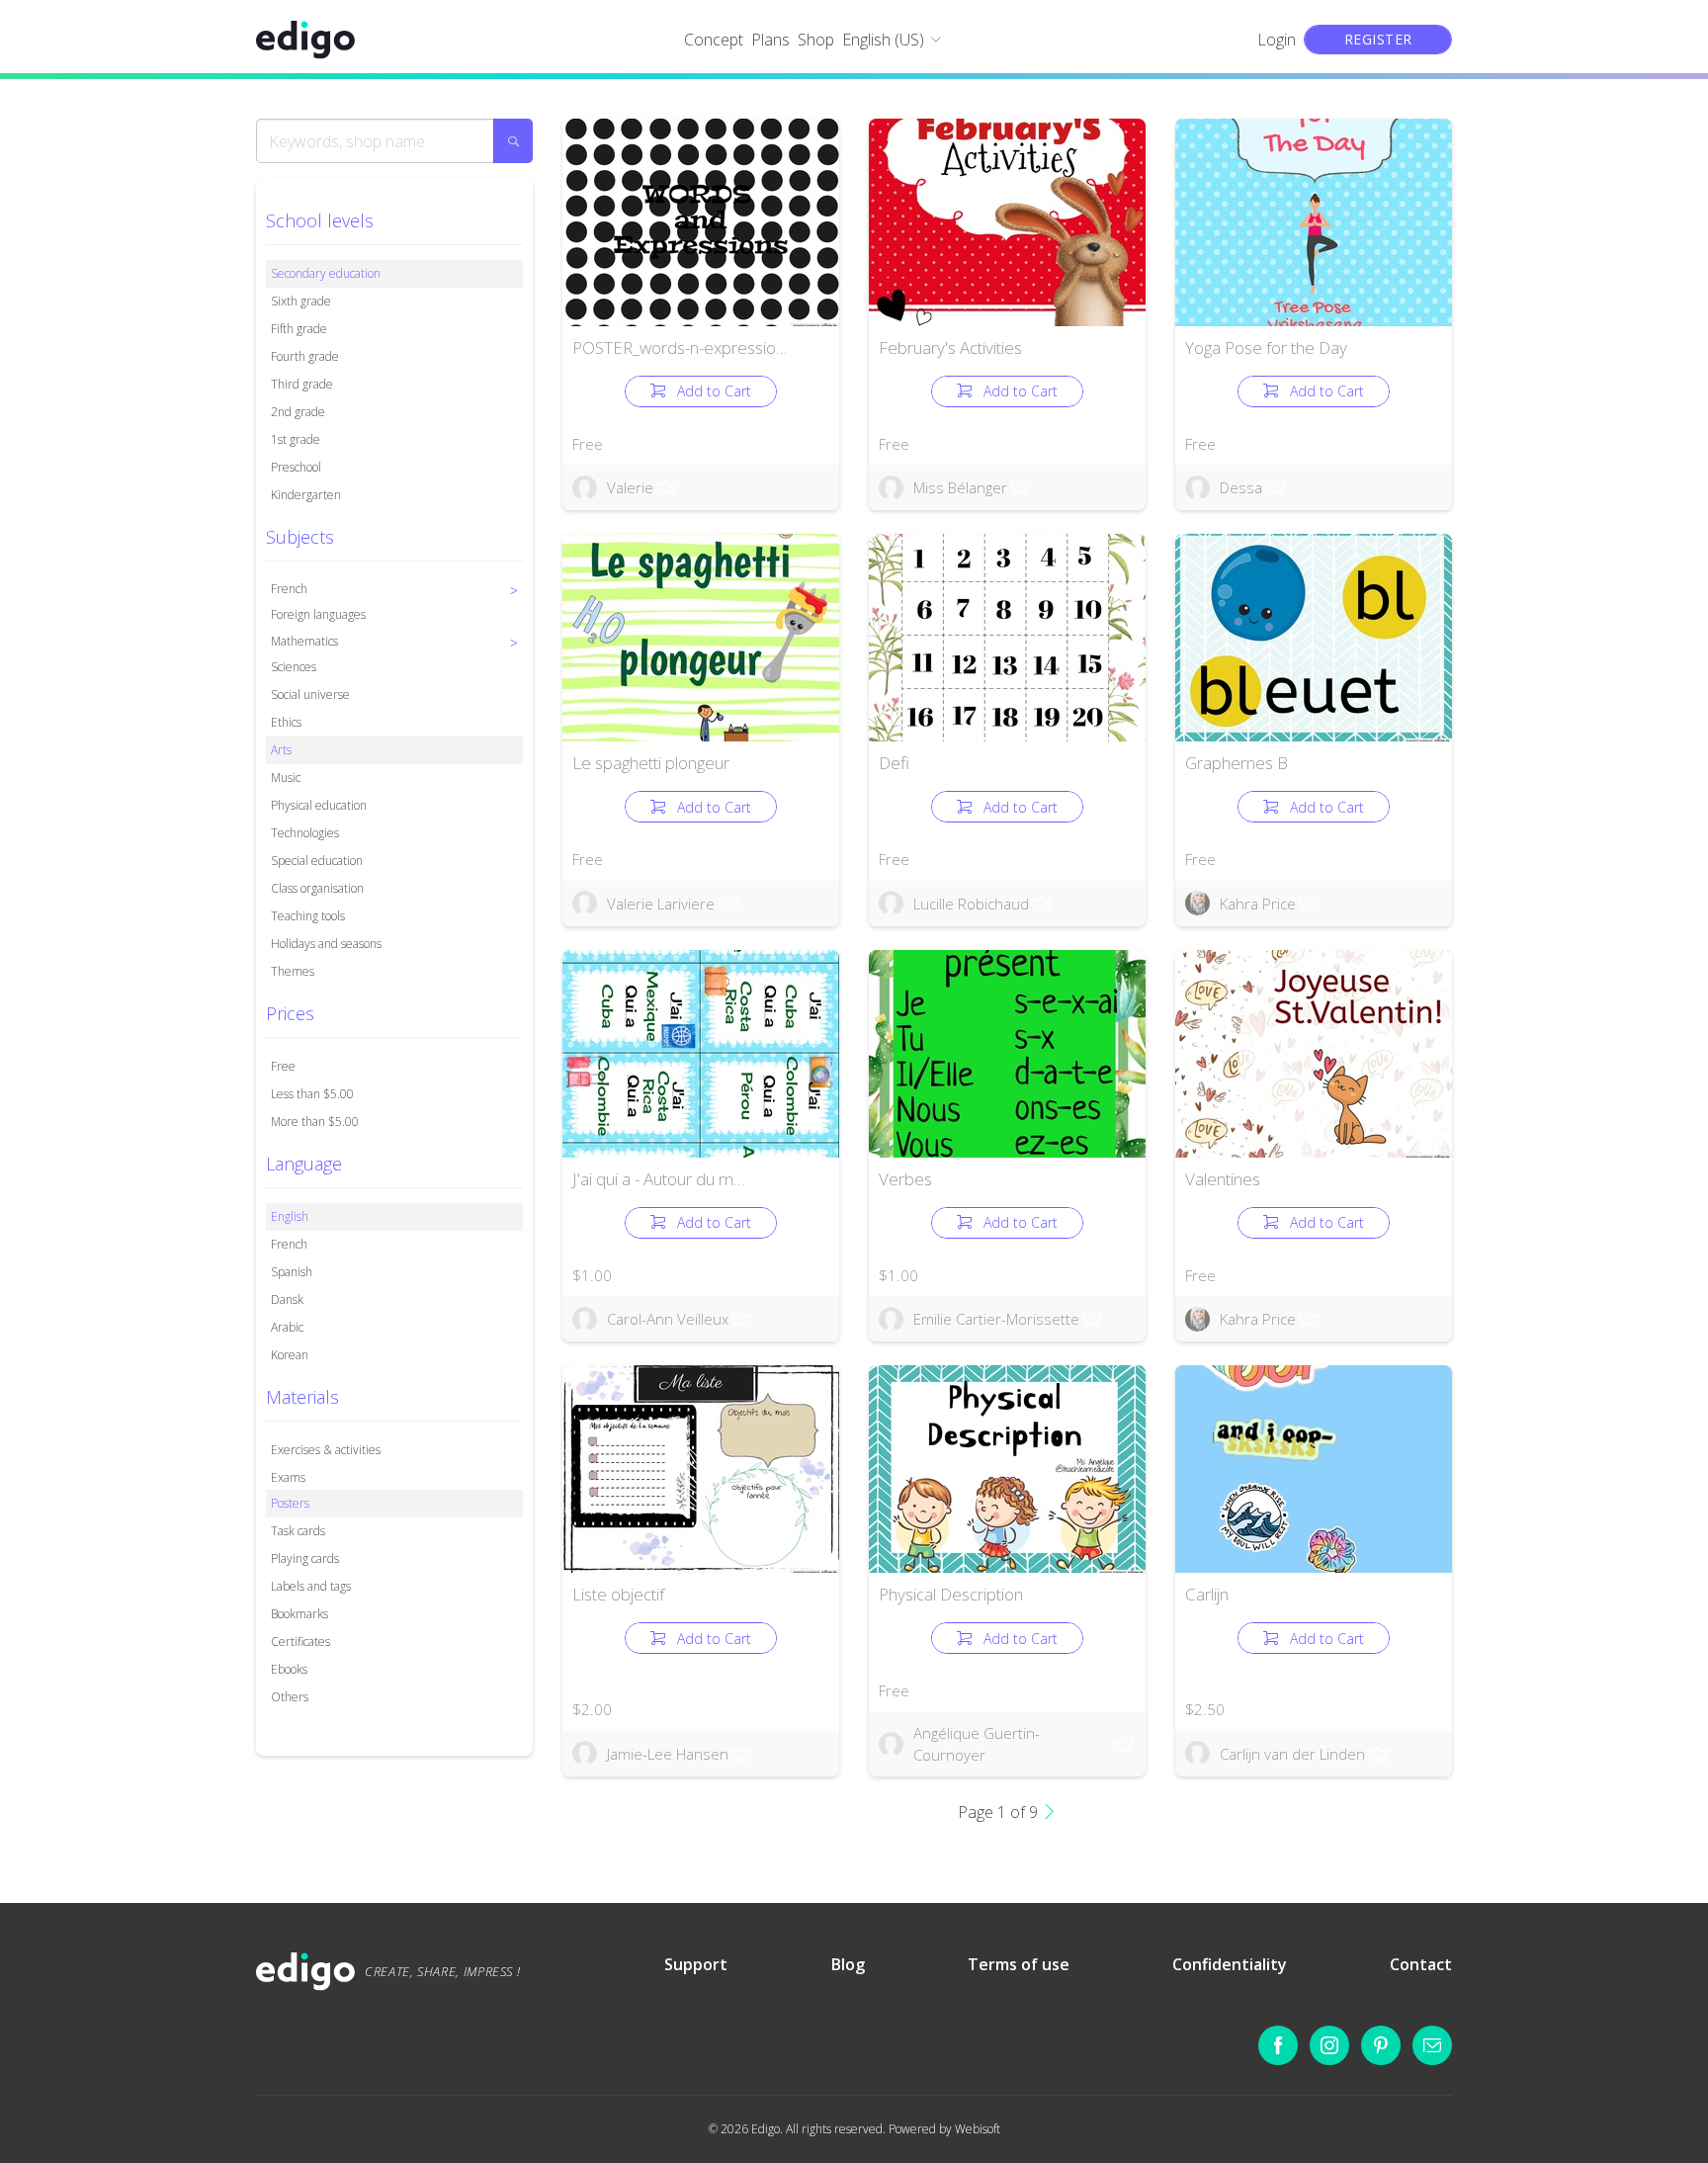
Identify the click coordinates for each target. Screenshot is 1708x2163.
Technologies (305, 833)
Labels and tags (311, 1586)
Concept (714, 40)
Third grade (302, 384)
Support (696, 1964)
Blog (848, 1964)
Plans (770, 40)
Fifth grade (299, 329)
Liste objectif (618, 1594)
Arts (281, 750)
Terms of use (1019, 1964)
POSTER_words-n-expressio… (680, 347)
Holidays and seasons (326, 944)
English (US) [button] (883, 40)
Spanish (292, 1272)
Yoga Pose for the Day (1266, 347)
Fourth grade (305, 356)
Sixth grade (301, 301)
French (289, 1244)
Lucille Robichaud (971, 904)
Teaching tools (308, 916)
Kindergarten (306, 495)
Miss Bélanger (960, 487)
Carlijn (1207, 1594)
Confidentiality (1230, 1964)
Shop (816, 40)
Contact (1421, 1964)
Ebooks (289, 1669)
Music (286, 778)
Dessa (1241, 487)
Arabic (287, 1327)
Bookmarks (299, 1614)
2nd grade (298, 412)
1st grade (296, 439)
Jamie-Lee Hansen (668, 1754)
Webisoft (978, 2129)
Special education (317, 861)
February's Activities (950, 347)
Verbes (905, 1179)
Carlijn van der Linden (1292, 1754)
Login (1277, 40)
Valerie (630, 487)
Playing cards (305, 1558)
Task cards (298, 1531)
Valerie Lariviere (661, 904)
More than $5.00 (315, 1122)
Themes (293, 971)
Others (290, 1697)
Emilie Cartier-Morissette (996, 1319)
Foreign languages (318, 614)
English (290, 1216)
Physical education (319, 805)
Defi (894, 763)
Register (1378, 39)
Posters (290, 1503)
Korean (290, 1355)
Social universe (310, 694)
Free (283, 1066)
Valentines (1223, 1179)
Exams (288, 1477)
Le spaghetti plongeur (651, 763)
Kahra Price (1258, 904)
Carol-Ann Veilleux (668, 1319)
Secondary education (326, 273)
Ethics (286, 722)
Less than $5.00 (312, 1094)
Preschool (296, 467)
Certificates (300, 1642)
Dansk (287, 1299)
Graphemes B (1237, 763)
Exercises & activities (326, 1450)
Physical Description (951, 1594)
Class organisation (317, 888)
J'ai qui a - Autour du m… (658, 1179)
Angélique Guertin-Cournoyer (977, 1744)
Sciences (294, 667)
